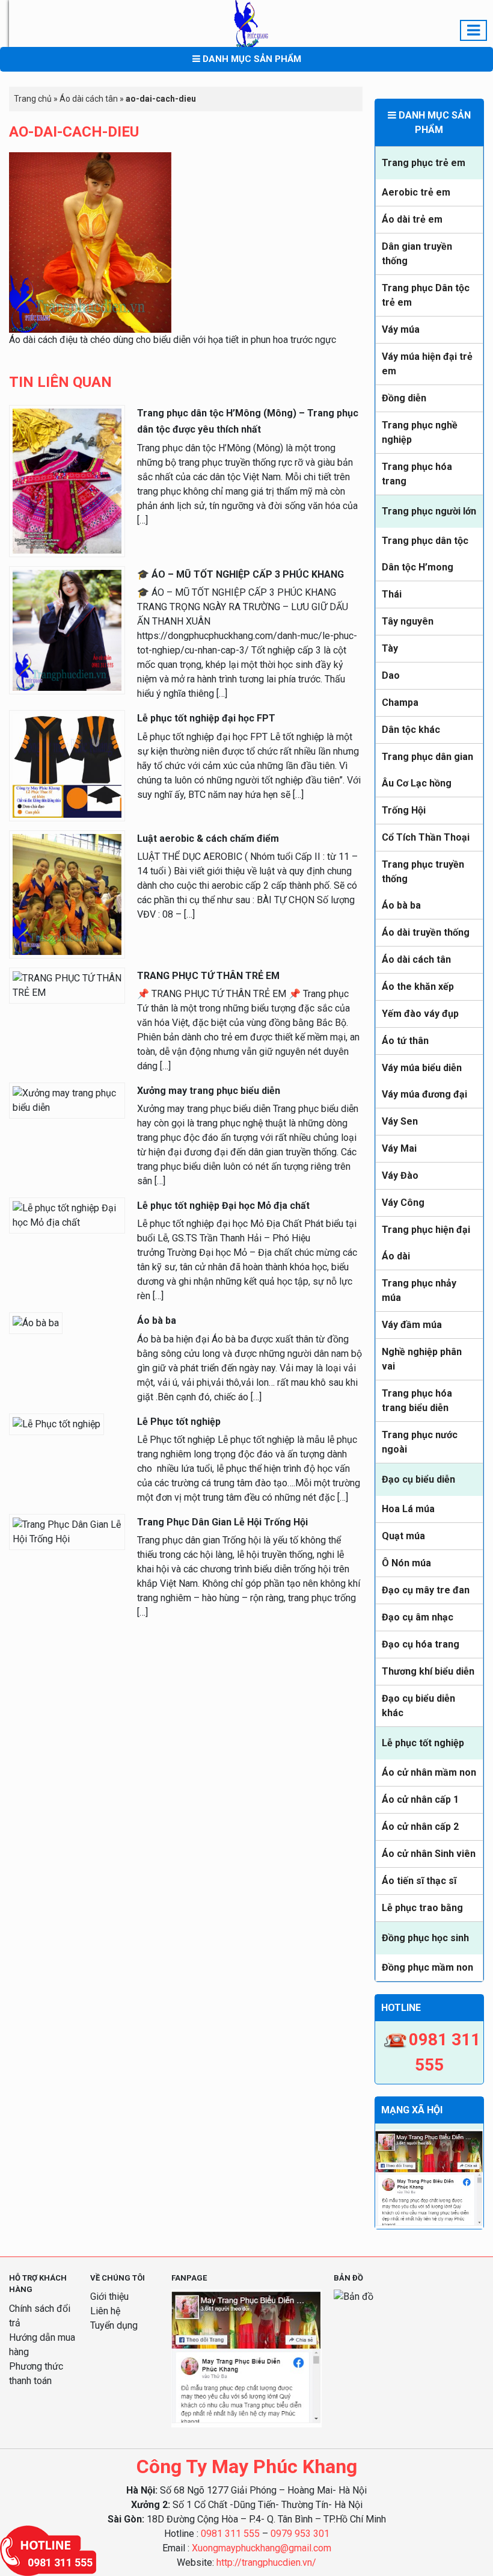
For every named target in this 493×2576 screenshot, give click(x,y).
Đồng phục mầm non (427, 1967)
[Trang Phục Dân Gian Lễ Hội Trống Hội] (67, 1531)
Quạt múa (403, 1536)
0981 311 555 (230, 2534)
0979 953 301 (300, 2534)
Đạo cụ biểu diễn (418, 1479)
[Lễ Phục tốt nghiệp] (57, 1423)
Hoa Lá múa (408, 1509)
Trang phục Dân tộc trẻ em (426, 295)
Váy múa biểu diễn (422, 1068)
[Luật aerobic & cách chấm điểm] (67, 893)
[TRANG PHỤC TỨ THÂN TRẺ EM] (67, 985)
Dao (391, 675)
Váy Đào (400, 1175)
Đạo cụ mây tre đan (426, 1590)
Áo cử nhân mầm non (429, 1772)
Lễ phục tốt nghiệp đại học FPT (206, 718)
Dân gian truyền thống (417, 254)
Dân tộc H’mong (418, 567)
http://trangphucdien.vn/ (266, 2562)
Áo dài (396, 1256)
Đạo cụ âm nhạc (418, 1617)
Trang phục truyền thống (423, 872)
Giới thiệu (109, 2296)
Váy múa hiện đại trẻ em (427, 364)
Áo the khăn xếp (418, 987)
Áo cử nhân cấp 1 (420, 1799)
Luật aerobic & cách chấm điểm (208, 839)
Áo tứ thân (405, 1041)
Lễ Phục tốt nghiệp (179, 1422)
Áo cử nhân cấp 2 (420, 1827)
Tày (390, 648)
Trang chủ (33, 99)
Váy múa (401, 329)
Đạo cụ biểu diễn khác (418, 1706)
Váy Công (403, 1203)
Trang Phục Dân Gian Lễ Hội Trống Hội (222, 1522)
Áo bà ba (401, 905)
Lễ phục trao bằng (422, 1908)
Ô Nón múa (406, 1563)
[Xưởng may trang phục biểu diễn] (67, 1100)
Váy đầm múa (412, 1325)
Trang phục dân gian (427, 757)
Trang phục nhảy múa (419, 1290)
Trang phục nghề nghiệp (420, 432)
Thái (392, 594)
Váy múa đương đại (424, 1094)
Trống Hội (404, 810)
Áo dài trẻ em (412, 219)
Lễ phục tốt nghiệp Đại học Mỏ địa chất (223, 1206)
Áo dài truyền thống (426, 932)
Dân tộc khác (411, 730)
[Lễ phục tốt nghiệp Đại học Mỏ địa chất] (67, 1215)
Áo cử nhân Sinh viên (429, 1854)
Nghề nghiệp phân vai (422, 1359)
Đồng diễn (404, 398)
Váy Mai (399, 1148)
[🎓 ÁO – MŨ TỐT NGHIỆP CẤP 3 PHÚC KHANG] (67, 630)
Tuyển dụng (114, 2325)
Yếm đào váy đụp (420, 1014)
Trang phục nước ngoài (420, 1442)
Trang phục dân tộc (425, 541)
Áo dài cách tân (416, 959)
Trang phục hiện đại (426, 1230)
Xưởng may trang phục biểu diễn (209, 1091)
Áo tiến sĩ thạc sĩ (419, 1881)
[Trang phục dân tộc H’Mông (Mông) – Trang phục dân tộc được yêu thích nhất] (67, 480)
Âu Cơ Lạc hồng (417, 783)
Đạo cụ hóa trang (421, 1644)
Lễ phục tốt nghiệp (423, 1743)
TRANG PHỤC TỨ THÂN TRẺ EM (208, 976)
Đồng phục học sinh (425, 1938)
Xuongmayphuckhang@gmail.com (262, 2548)
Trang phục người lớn (429, 511)
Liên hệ (105, 2311)
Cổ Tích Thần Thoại (426, 837)
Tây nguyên (408, 621)
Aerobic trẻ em (416, 192)
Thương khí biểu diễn (428, 1671)
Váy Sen (400, 1121)
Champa (400, 703)
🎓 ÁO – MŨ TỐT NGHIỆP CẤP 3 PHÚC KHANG (240, 574)
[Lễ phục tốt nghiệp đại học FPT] (67, 765)
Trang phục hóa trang (417, 474)
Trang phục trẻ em (424, 163)
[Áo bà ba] (36, 1323)
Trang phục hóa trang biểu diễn (417, 1401)
